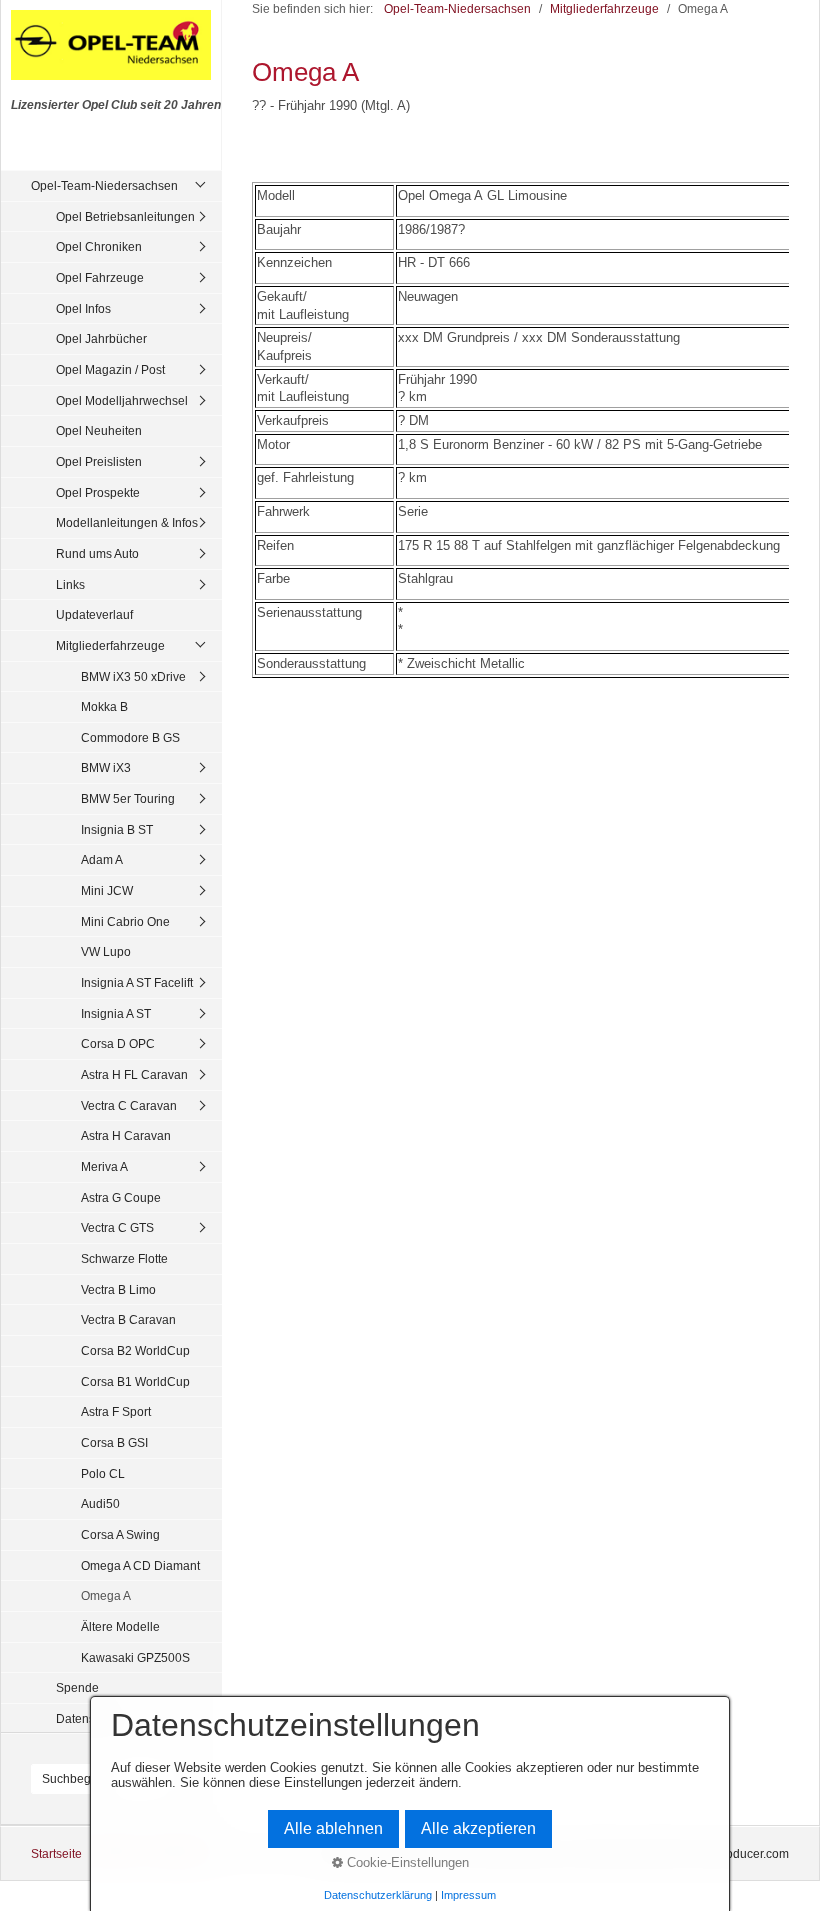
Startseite (56, 1853)
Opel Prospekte (98, 492)
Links (70, 584)
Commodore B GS (130, 737)
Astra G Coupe (121, 1197)
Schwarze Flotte (124, 1258)
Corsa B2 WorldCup (135, 1350)
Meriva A (104, 1166)
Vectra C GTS (117, 1227)
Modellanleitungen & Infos (127, 522)
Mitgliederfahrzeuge (110, 645)
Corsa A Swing (120, 1534)
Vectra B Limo (118, 1289)
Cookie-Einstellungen (406, 1862)
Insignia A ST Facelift (137, 982)
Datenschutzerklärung (378, 1895)
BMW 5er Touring (128, 798)
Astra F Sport (116, 1411)
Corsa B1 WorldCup (135, 1381)
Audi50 (100, 1503)
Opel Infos (83, 308)
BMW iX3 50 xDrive (133, 676)
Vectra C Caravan (129, 1105)
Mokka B (104, 706)
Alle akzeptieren (478, 1828)
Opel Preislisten (99, 461)
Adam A (102, 859)
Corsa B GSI (114, 1442)
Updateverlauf (94, 614)
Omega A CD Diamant (140, 1565)
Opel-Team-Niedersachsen (104, 185)
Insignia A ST (116, 1013)
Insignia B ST (117, 829)
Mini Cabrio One (125, 921)
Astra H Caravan (126, 1135)
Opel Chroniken (99, 246)
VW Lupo (106, 951)
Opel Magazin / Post (110, 369)
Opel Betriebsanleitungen (125, 216)
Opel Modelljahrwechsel (122, 400)
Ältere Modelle (120, 1626)
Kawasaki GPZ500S (135, 1657)
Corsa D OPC (118, 1043)
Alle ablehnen (333, 1828)
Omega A (106, 1595)
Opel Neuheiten (99, 430)
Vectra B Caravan (128, 1319)
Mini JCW (107, 890)
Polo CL (103, 1473)
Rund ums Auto (97, 553)
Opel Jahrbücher (101, 338)
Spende (77, 1687)
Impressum (468, 1895)
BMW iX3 (106, 767)
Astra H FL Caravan (134, 1074)
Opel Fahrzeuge (100, 277)
